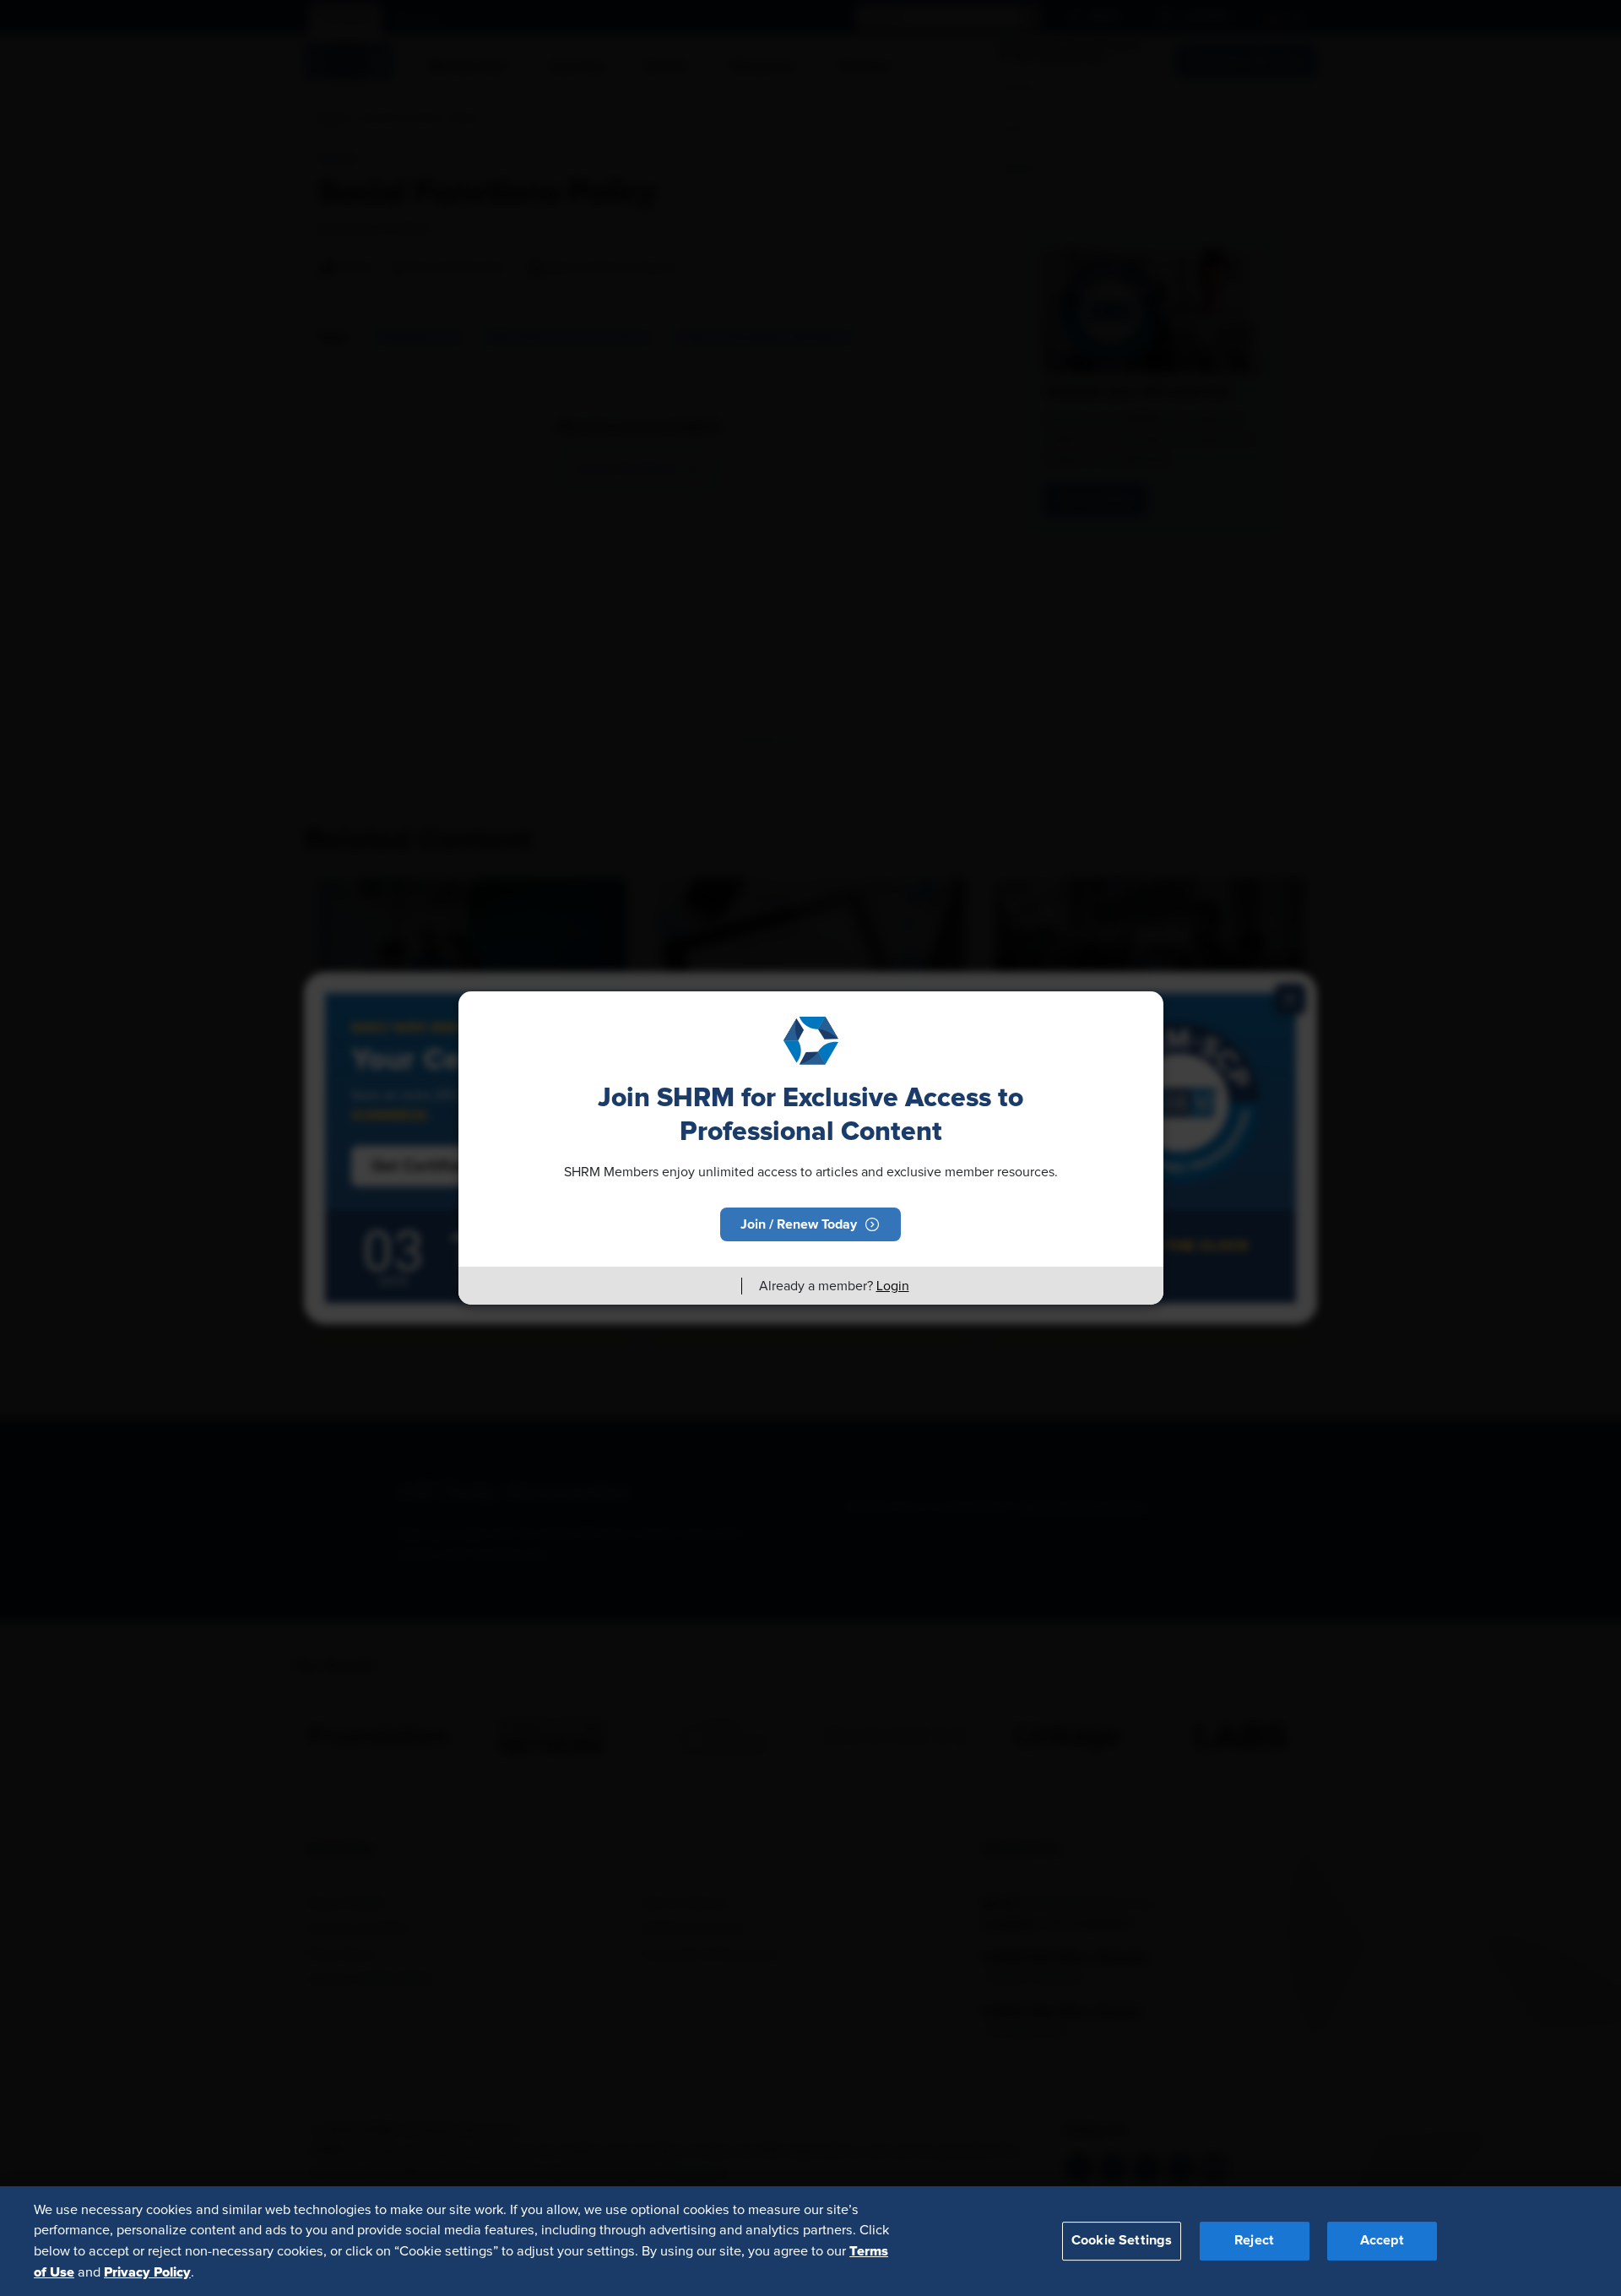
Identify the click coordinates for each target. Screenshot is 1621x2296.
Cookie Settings (1122, 2240)
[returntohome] (718, 1286)
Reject (1254, 2240)
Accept (1382, 2240)
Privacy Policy (147, 2272)
